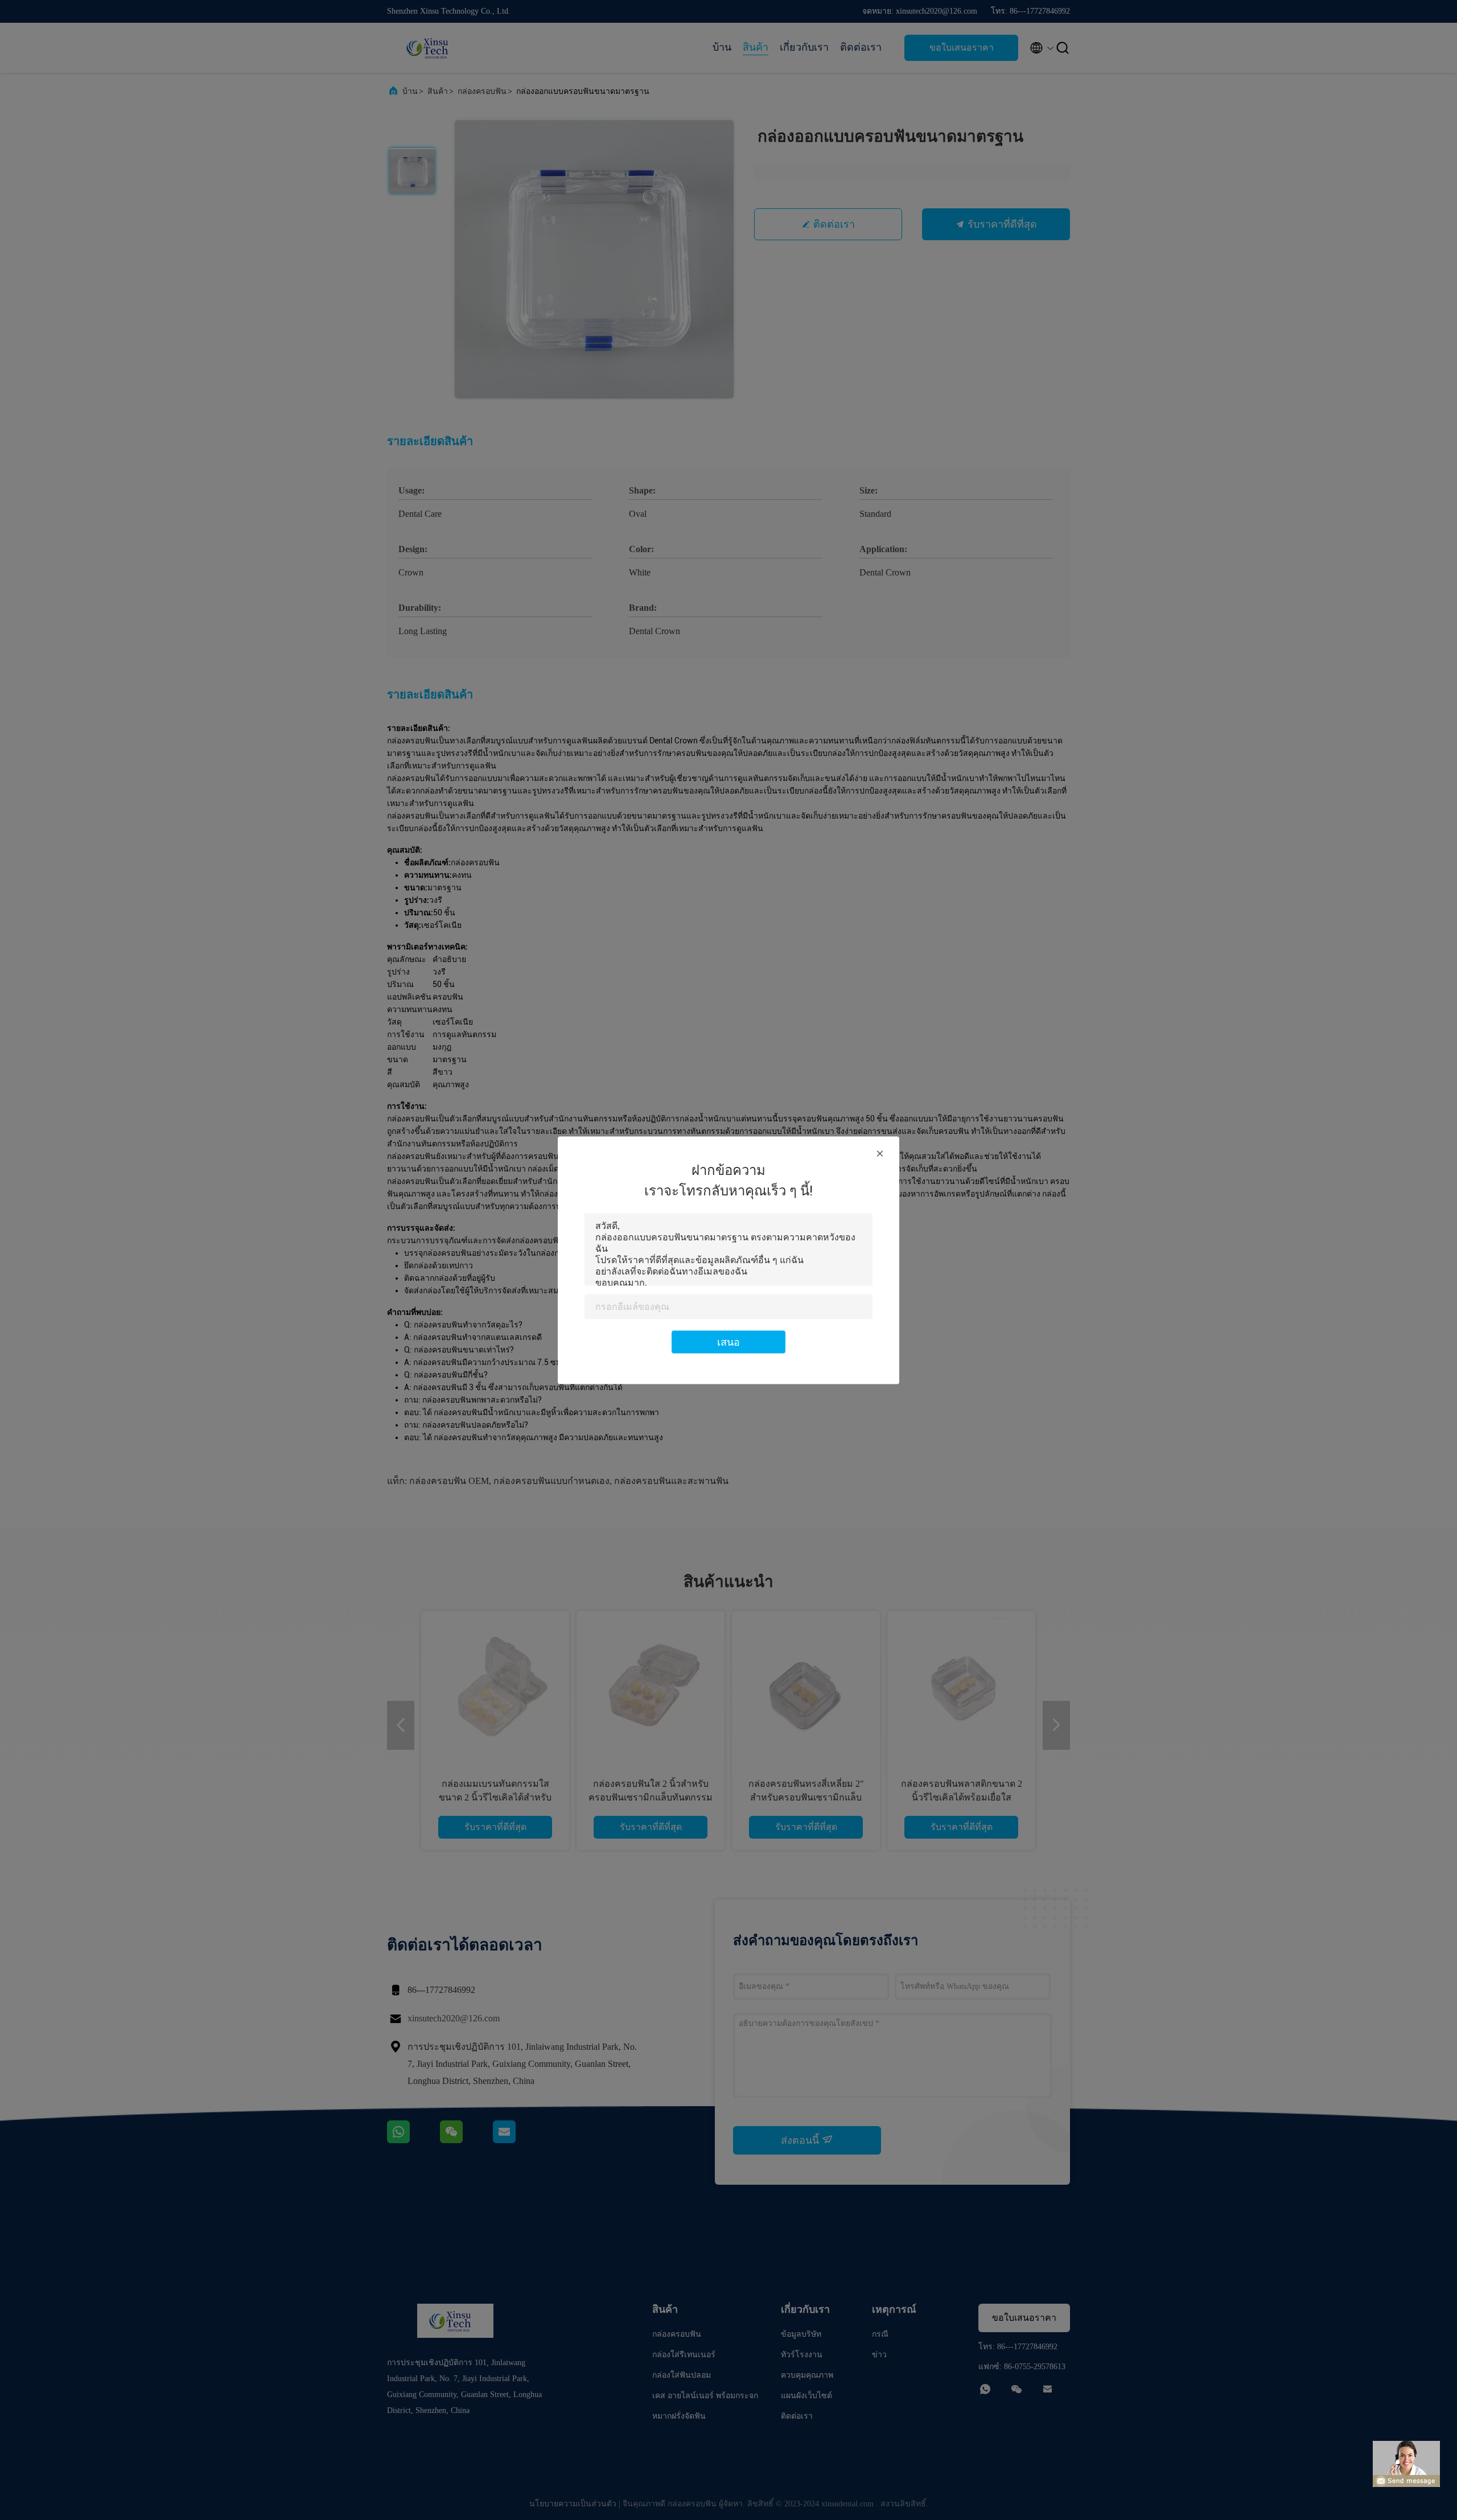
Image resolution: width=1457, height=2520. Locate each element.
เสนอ (728, 1341)
